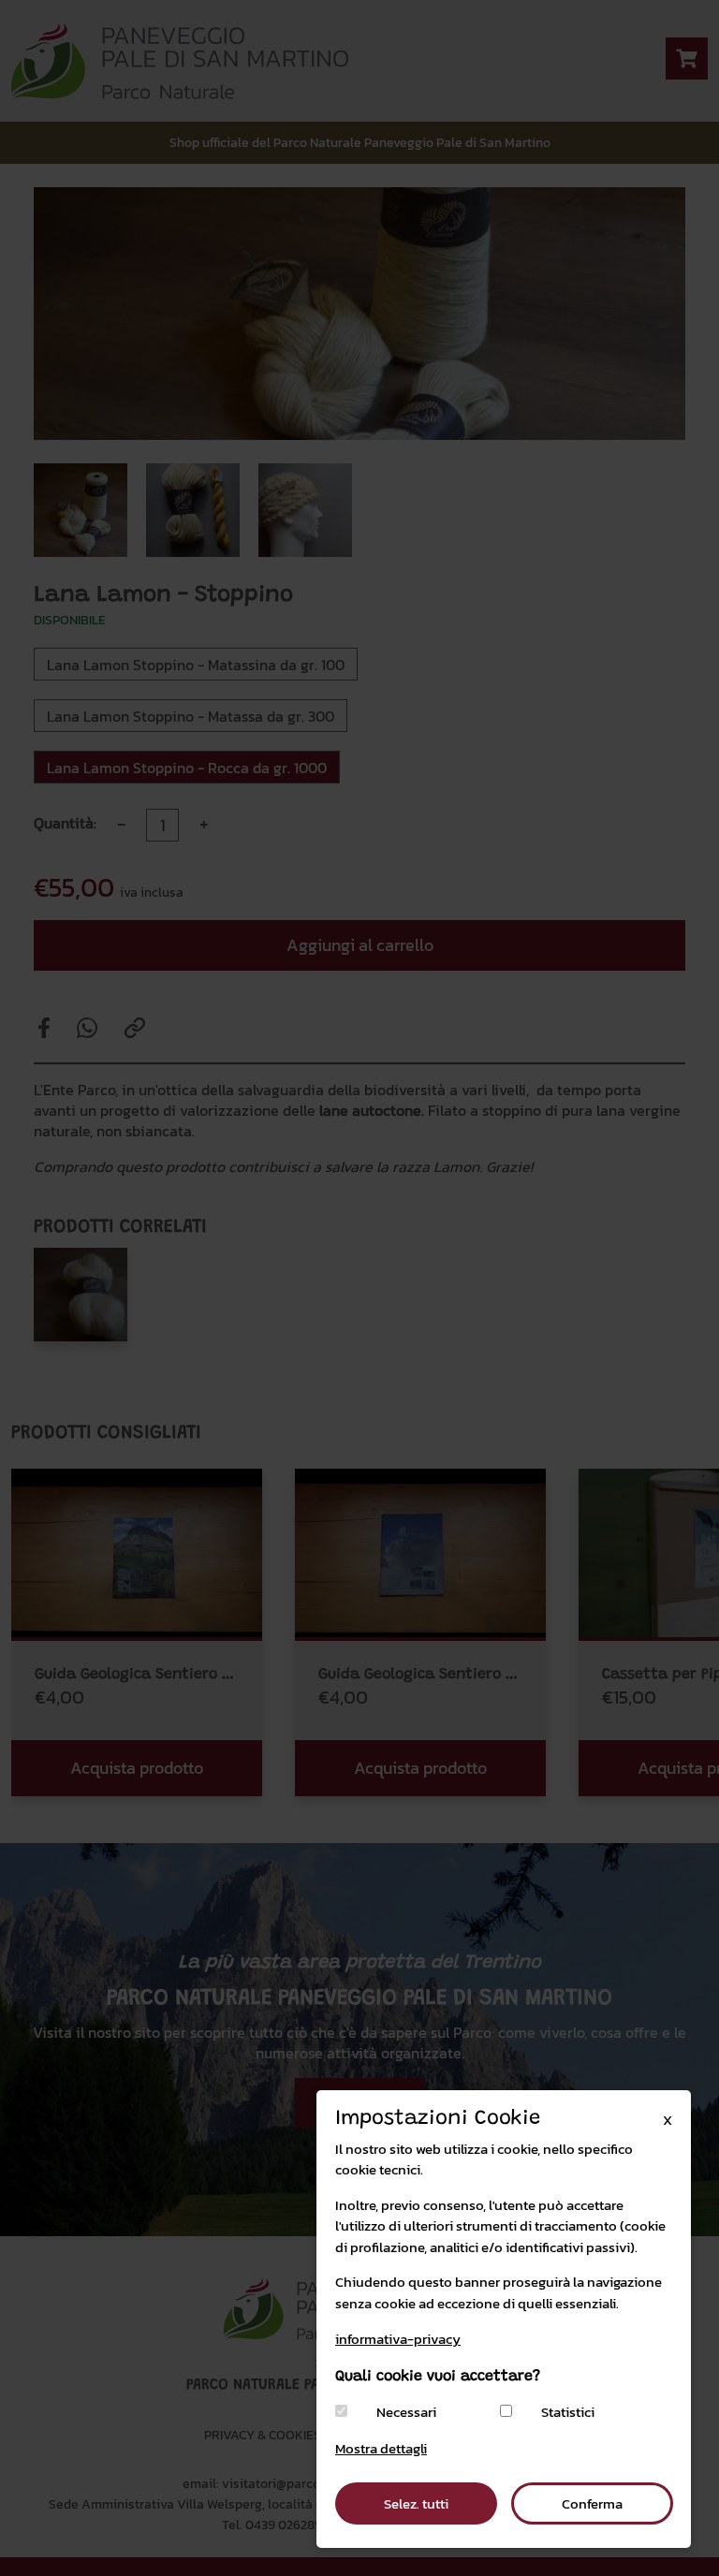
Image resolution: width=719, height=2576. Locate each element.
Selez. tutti (416, 2503)
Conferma (592, 2503)
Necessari (406, 2412)
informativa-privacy (398, 2339)
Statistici (568, 2412)
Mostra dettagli (381, 2448)
